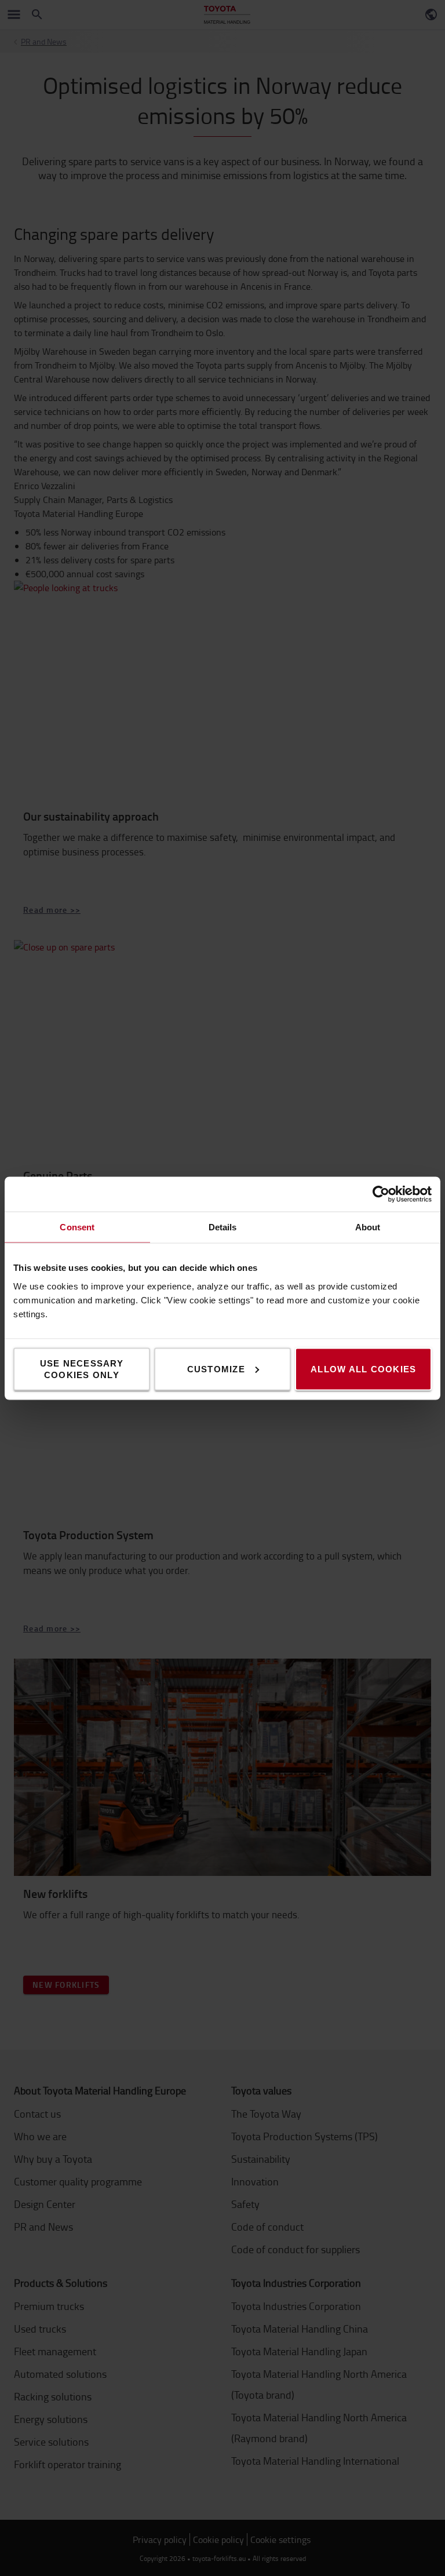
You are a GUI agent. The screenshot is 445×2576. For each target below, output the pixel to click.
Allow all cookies (363, 1369)
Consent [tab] (77, 1227)
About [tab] (368, 1227)
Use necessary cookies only (82, 1369)
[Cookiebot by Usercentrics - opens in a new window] (381, 1194)
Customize (216, 1369)
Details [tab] (223, 1227)
